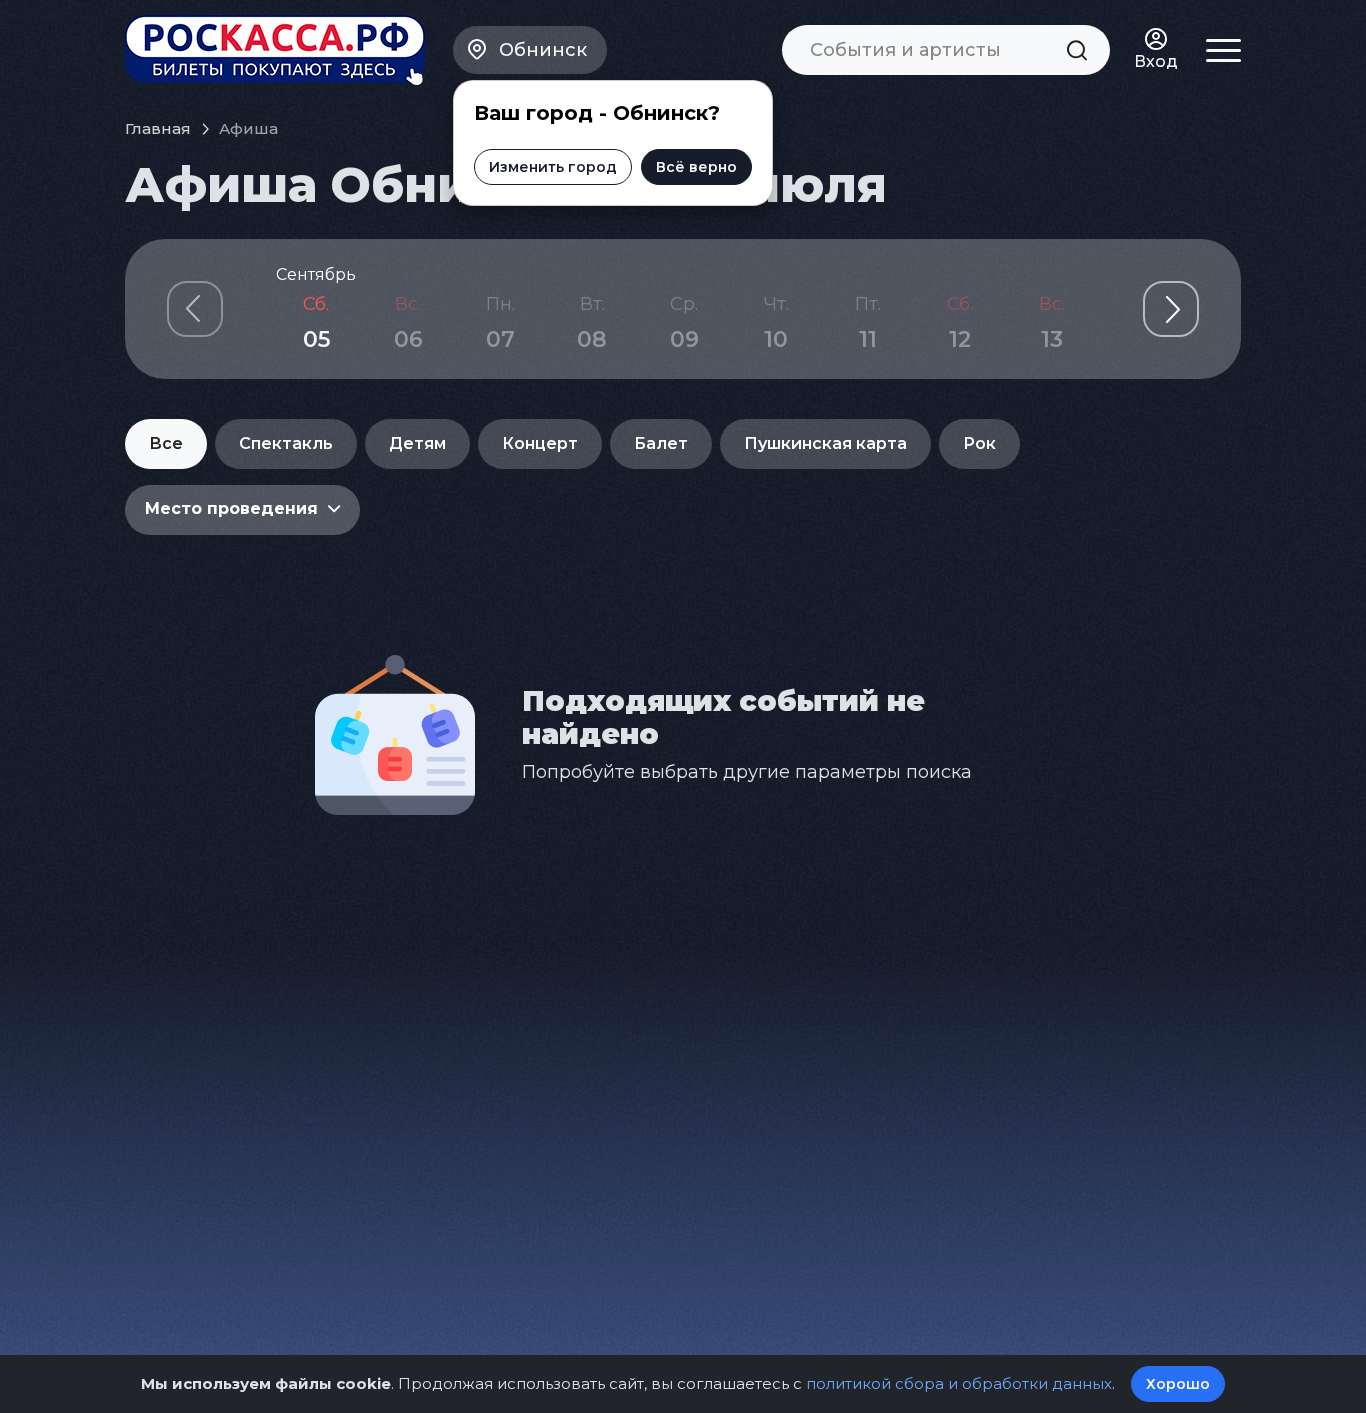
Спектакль (286, 443)
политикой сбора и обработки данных (959, 1383)
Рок (979, 443)
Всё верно (696, 167)
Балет (661, 443)
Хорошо (1178, 1384)
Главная (158, 128)
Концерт (540, 443)
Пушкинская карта (825, 443)
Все (166, 443)
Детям (417, 443)
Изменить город (553, 167)
